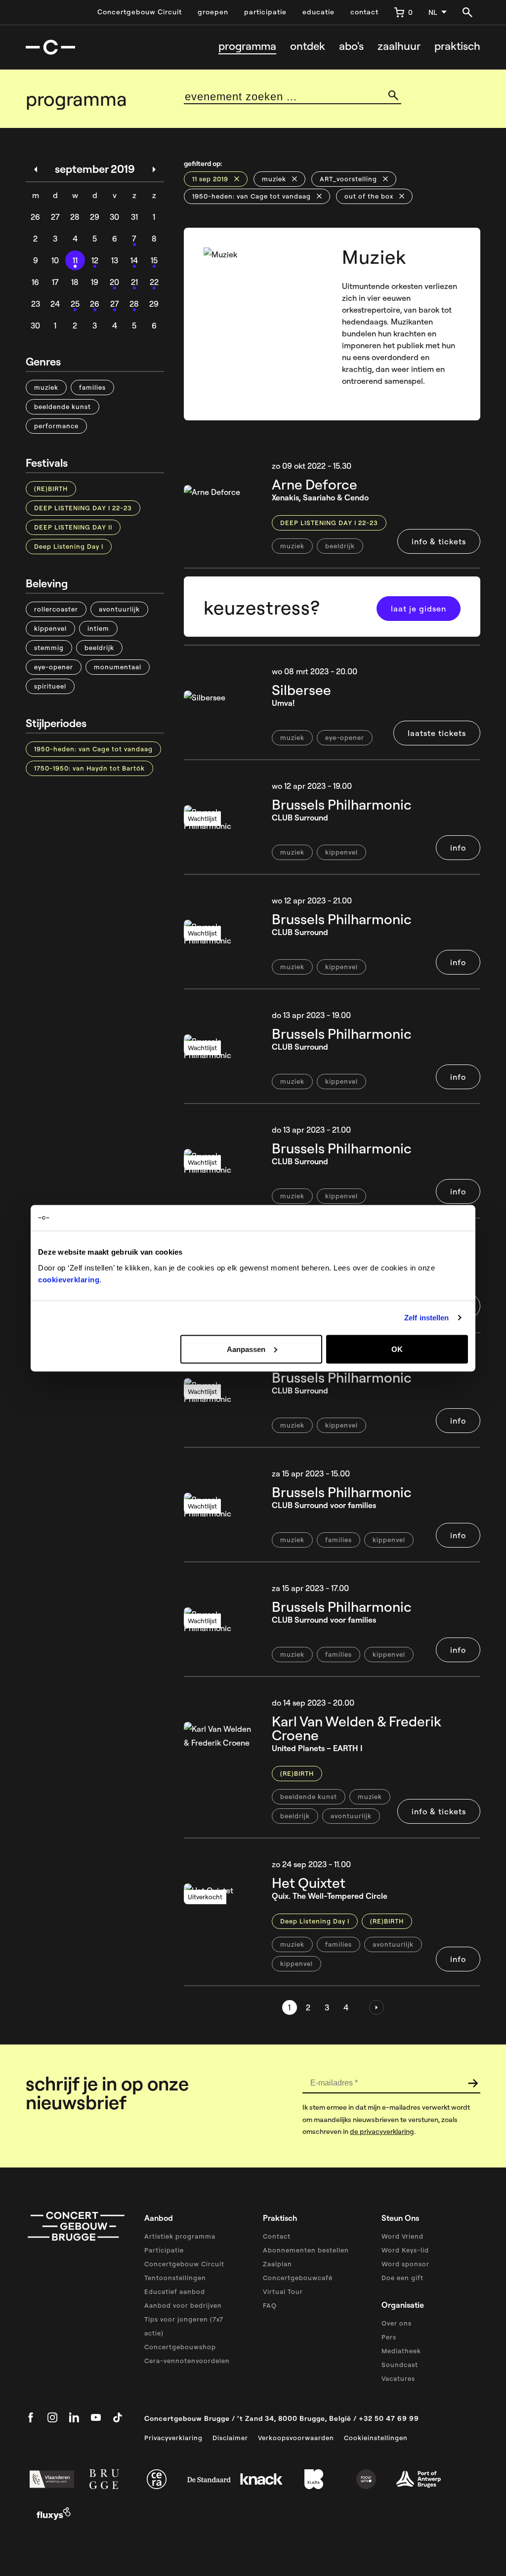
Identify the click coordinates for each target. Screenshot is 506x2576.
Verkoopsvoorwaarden (296, 2438)
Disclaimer (230, 2438)
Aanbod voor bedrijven (183, 2305)
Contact (277, 2236)
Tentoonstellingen (175, 2278)
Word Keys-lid (405, 2250)
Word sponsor (405, 2264)
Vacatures (398, 2378)
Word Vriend (402, 2236)
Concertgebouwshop (180, 2347)
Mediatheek (401, 2351)
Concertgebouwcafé (298, 2278)
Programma (247, 46)
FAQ (270, 2305)
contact (364, 12)
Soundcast (400, 2365)
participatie (265, 12)
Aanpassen (246, 1349)
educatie (318, 12)
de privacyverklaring (382, 2131)
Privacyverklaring (173, 2438)
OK (397, 1349)
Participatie (164, 2250)
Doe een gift (402, 2278)
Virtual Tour (283, 2291)
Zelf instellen (426, 1318)
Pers (389, 2337)
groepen (213, 12)
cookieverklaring (69, 1279)
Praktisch (457, 46)
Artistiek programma (180, 2236)
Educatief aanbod (175, 2291)
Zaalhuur (399, 46)
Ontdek (308, 46)
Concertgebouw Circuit (140, 12)
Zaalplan (277, 2264)
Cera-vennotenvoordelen (187, 2361)
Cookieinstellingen (376, 2438)
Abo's (351, 46)
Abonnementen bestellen (306, 2250)
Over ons (397, 2323)
